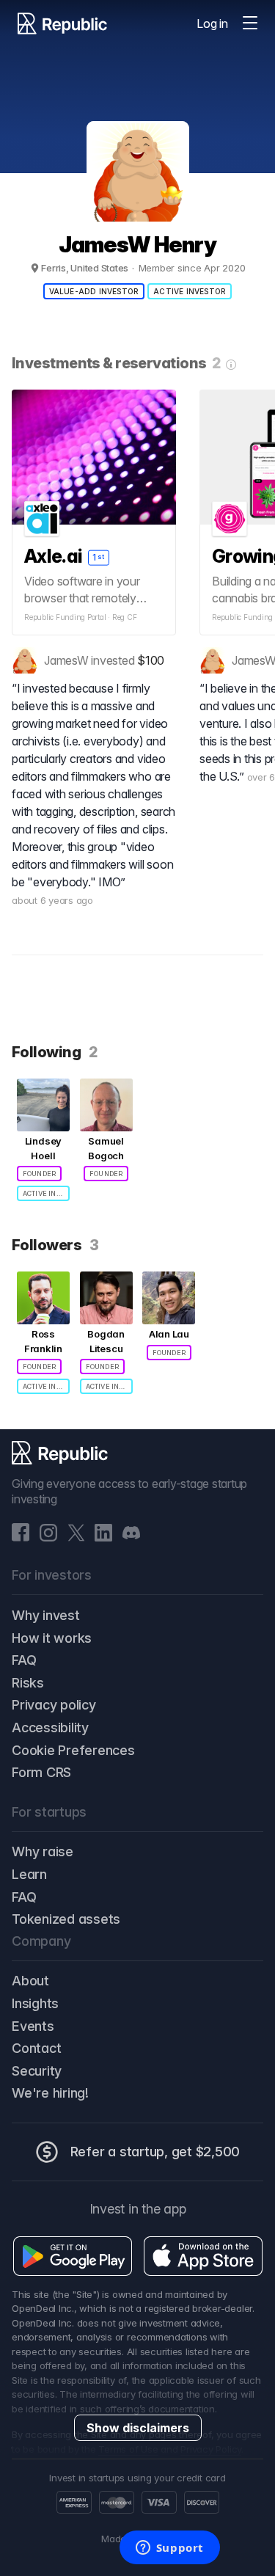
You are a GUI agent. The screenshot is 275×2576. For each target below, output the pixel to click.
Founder (39, 1174)
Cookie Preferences (73, 1750)
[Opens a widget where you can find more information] (169, 2549)
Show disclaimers (138, 2428)
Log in (212, 23)
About (30, 1981)
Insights (35, 2003)
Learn (29, 1874)
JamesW (66, 660)
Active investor (190, 291)
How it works (52, 1638)
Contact (36, 2048)
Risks (28, 1683)
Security (37, 2071)
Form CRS (41, 1772)
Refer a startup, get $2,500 (155, 2152)
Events (33, 2026)
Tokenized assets (66, 1919)
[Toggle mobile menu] (250, 23)
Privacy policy (54, 1705)
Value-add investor (94, 291)
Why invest (46, 1615)
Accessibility (50, 1727)
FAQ (24, 1660)
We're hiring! (50, 2093)
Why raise (43, 1851)
